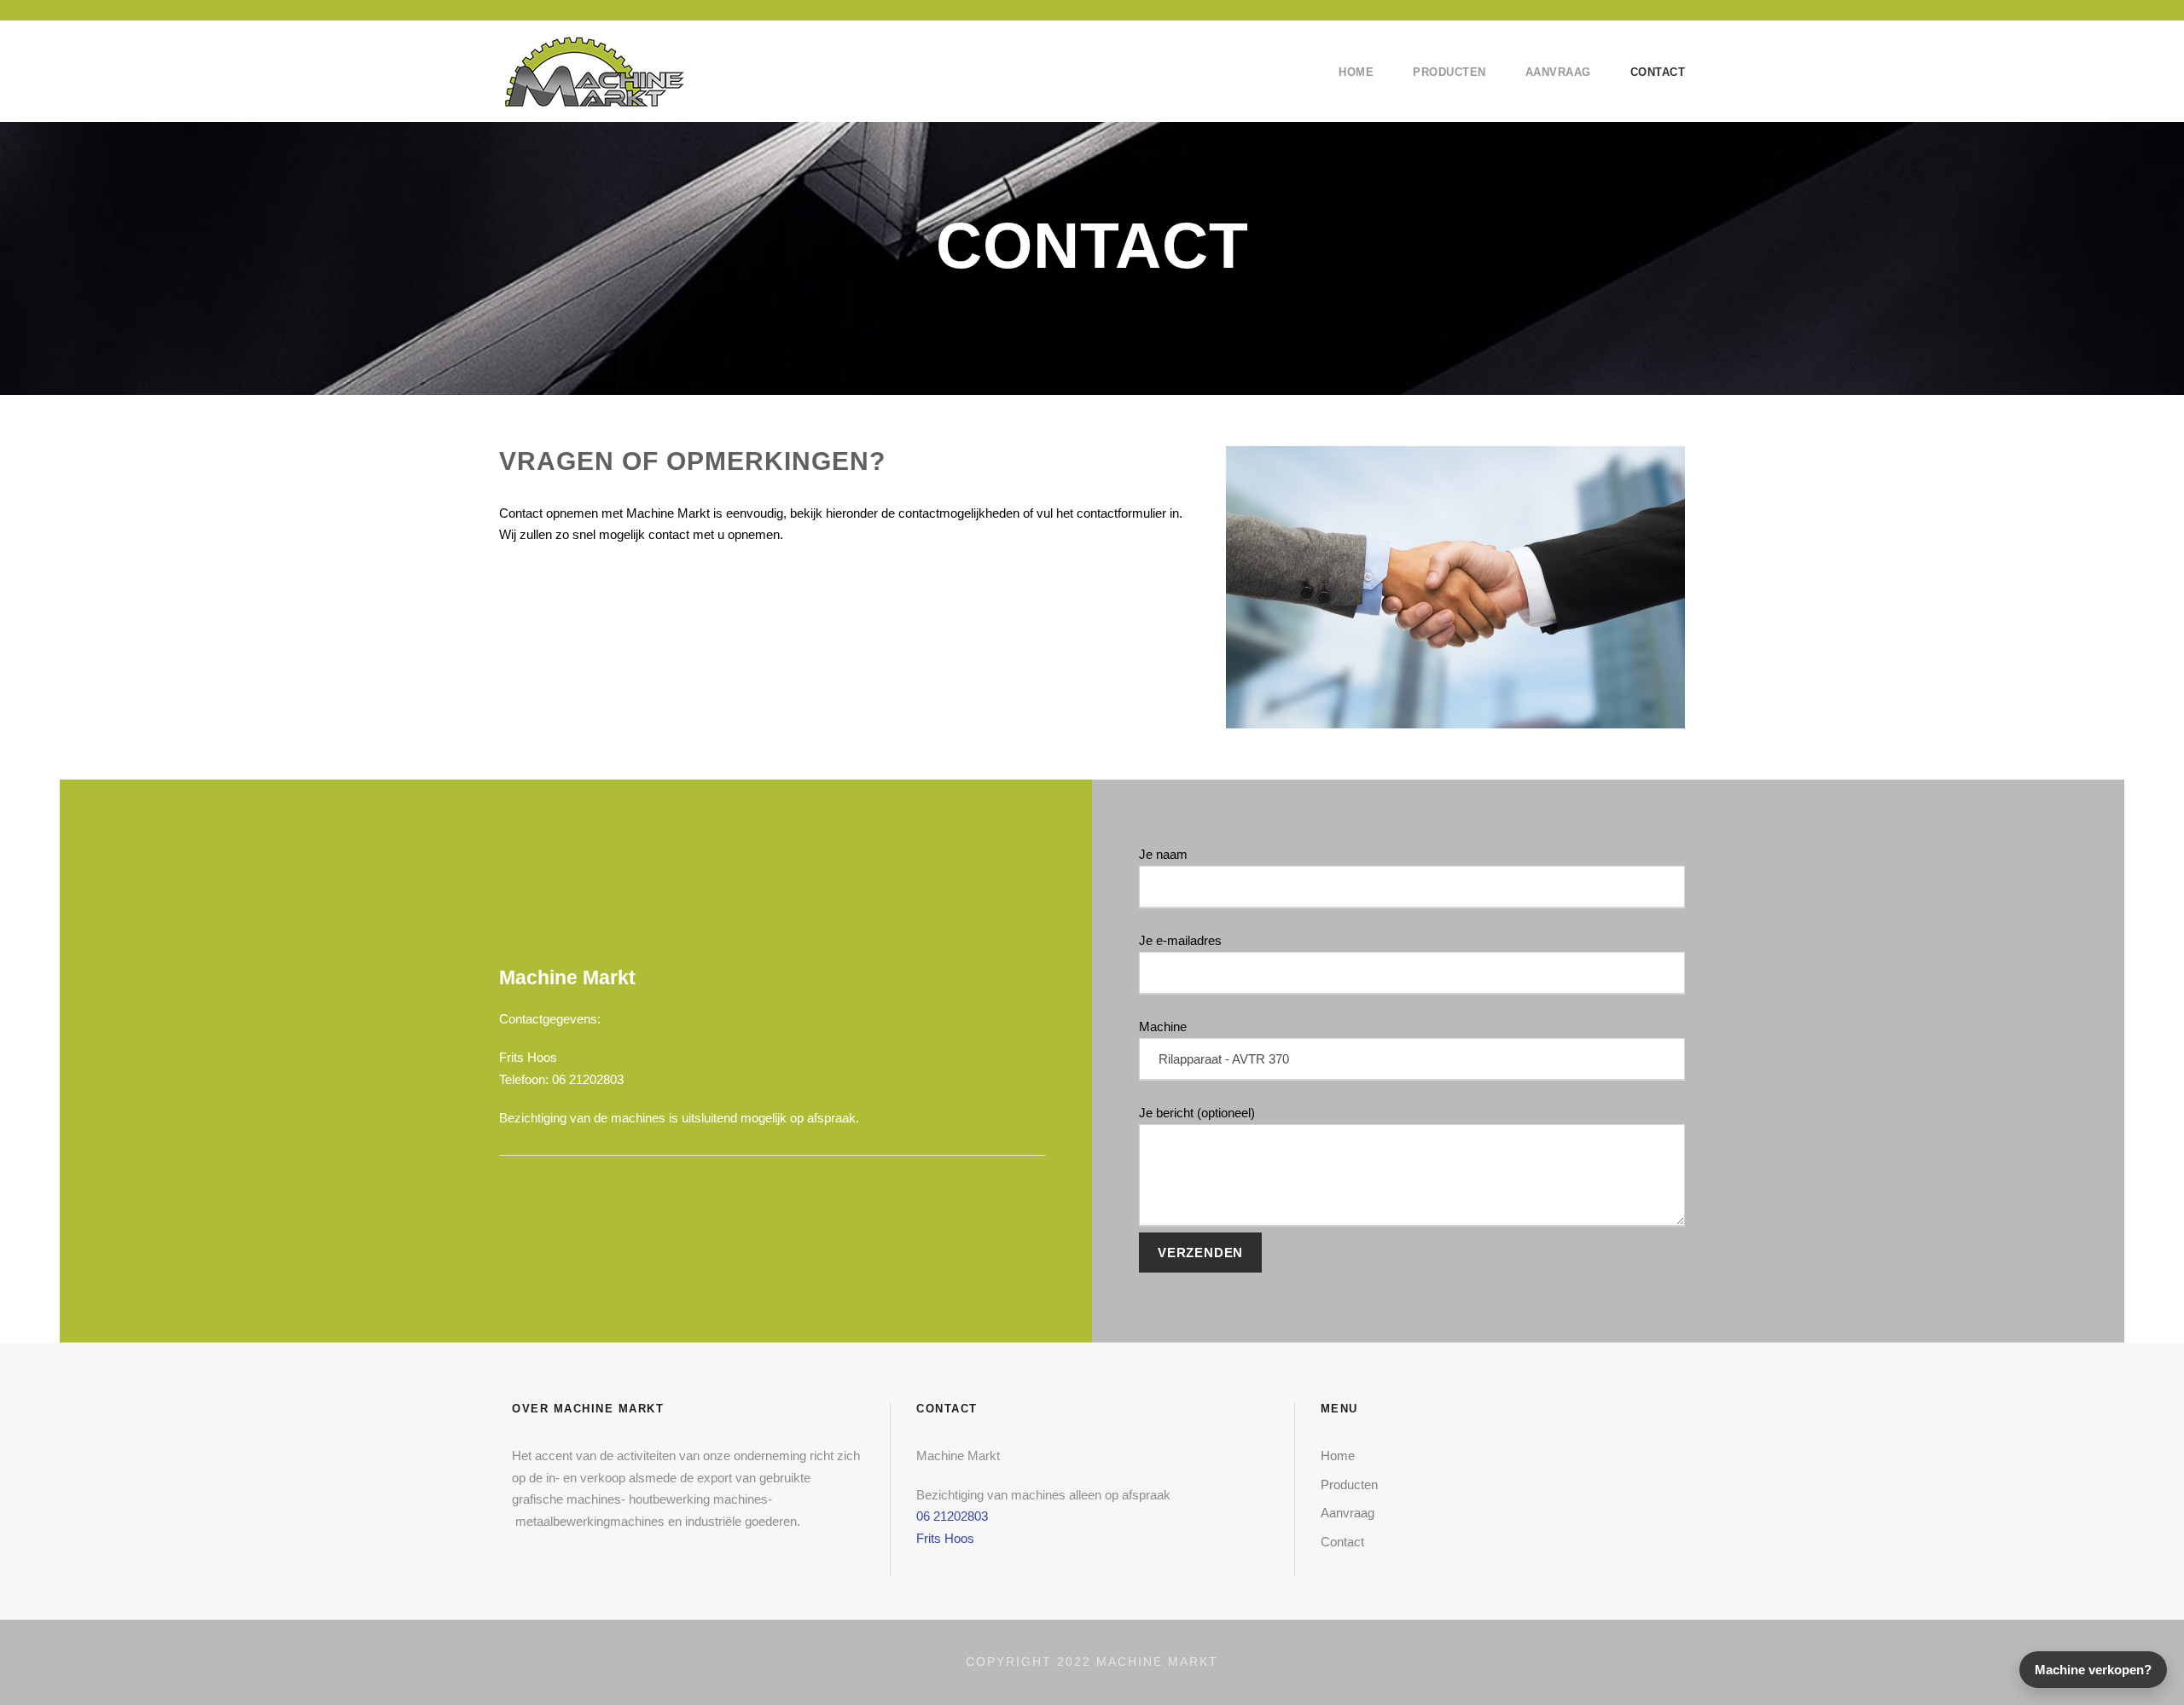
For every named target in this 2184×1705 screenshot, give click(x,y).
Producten (1449, 72)
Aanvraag (1558, 72)
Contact (1658, 72)
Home (1356, 72)
